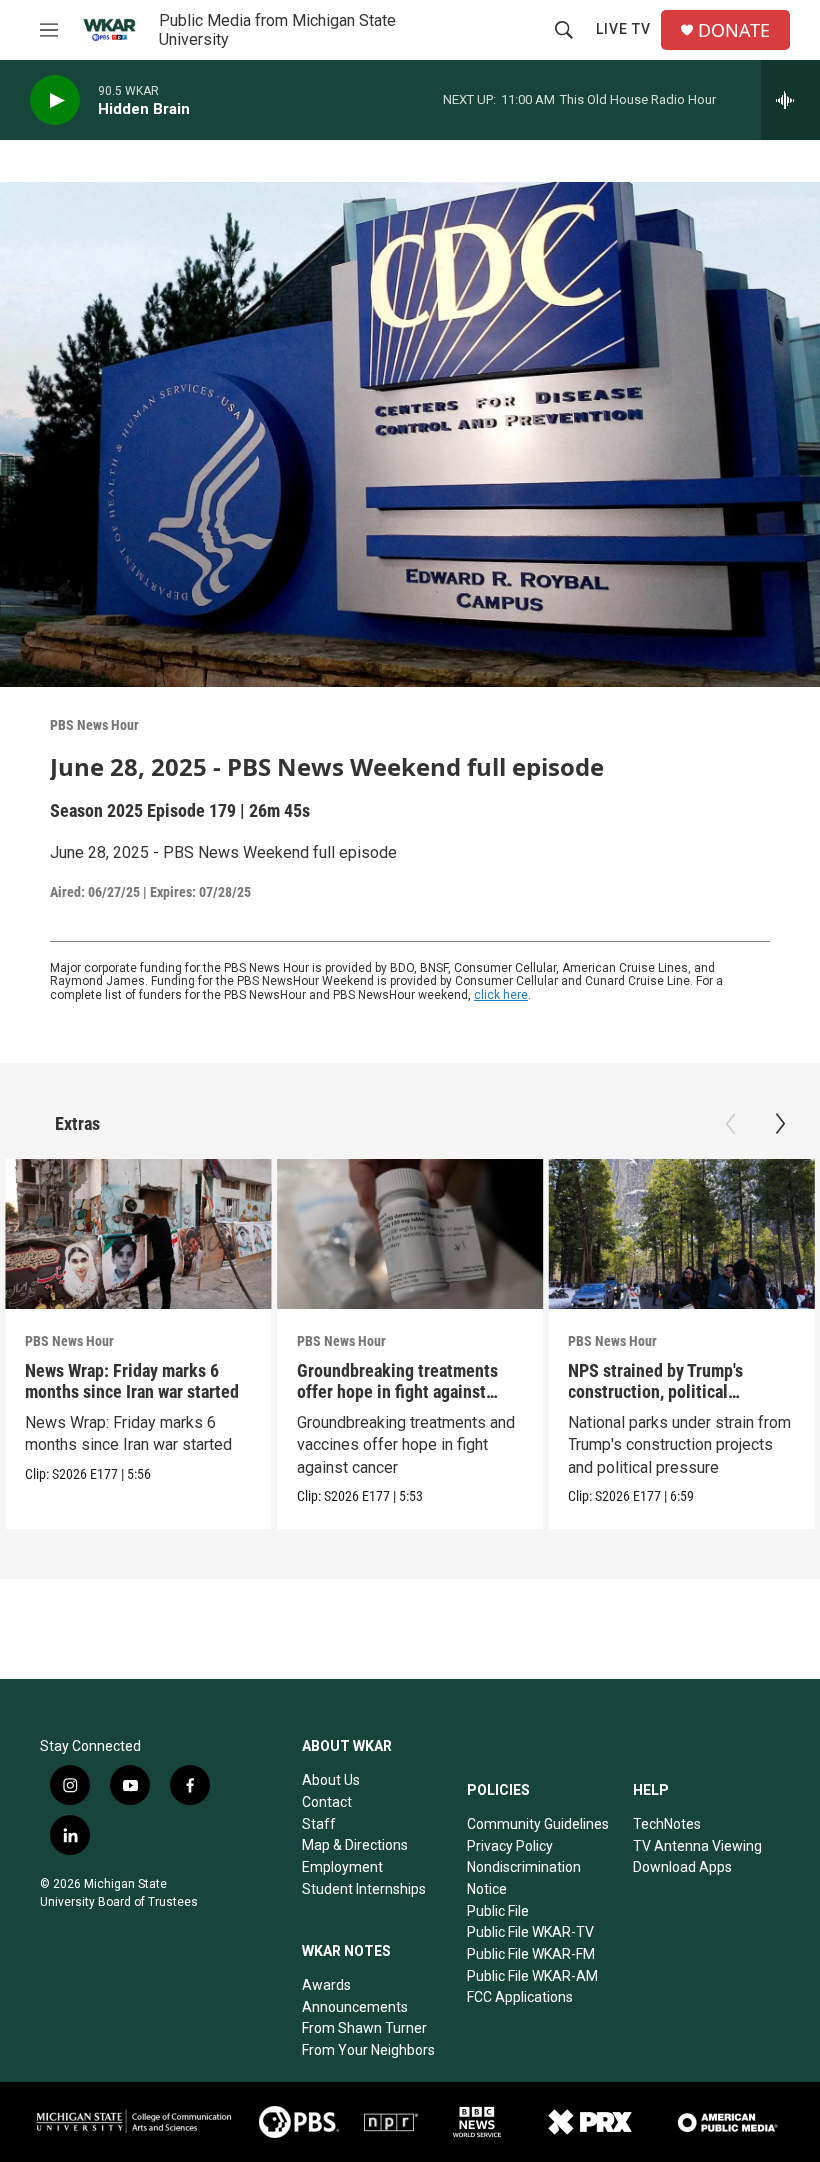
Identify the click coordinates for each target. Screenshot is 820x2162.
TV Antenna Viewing (697, 1846)
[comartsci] (134, 2121)
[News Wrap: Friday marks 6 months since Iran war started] (138, 1234)
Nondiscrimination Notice (524, 1878)
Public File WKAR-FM (531, 1954)
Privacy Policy (510, 1846)
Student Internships (364, 1889)
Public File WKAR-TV (530, 1932)
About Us (331, 1780)
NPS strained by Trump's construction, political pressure (655, 1391)
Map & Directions (355, 1845)
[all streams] (790, 100)
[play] (55, 100)
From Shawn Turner (364, 2028)
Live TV (623, 29)
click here (501, 995)
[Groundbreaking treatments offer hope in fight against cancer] (410, 1234)
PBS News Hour (94, 725)
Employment (342, 1867)
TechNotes (667, 1824)
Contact (327, 1802)
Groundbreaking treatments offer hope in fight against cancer (397, 1391)
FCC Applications (520, 1997)
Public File (498, 1911)
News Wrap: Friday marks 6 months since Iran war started (132, 1381)
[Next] (780, 1124)
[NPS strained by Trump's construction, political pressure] (681, 1234)
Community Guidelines (538, 1824)
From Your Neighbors (368, 2050)
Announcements (355, 2007)
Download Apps (682, 1867)
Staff (319, 1824)
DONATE (734, 30)
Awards (326, 1985)
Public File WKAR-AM (532, 1976)
